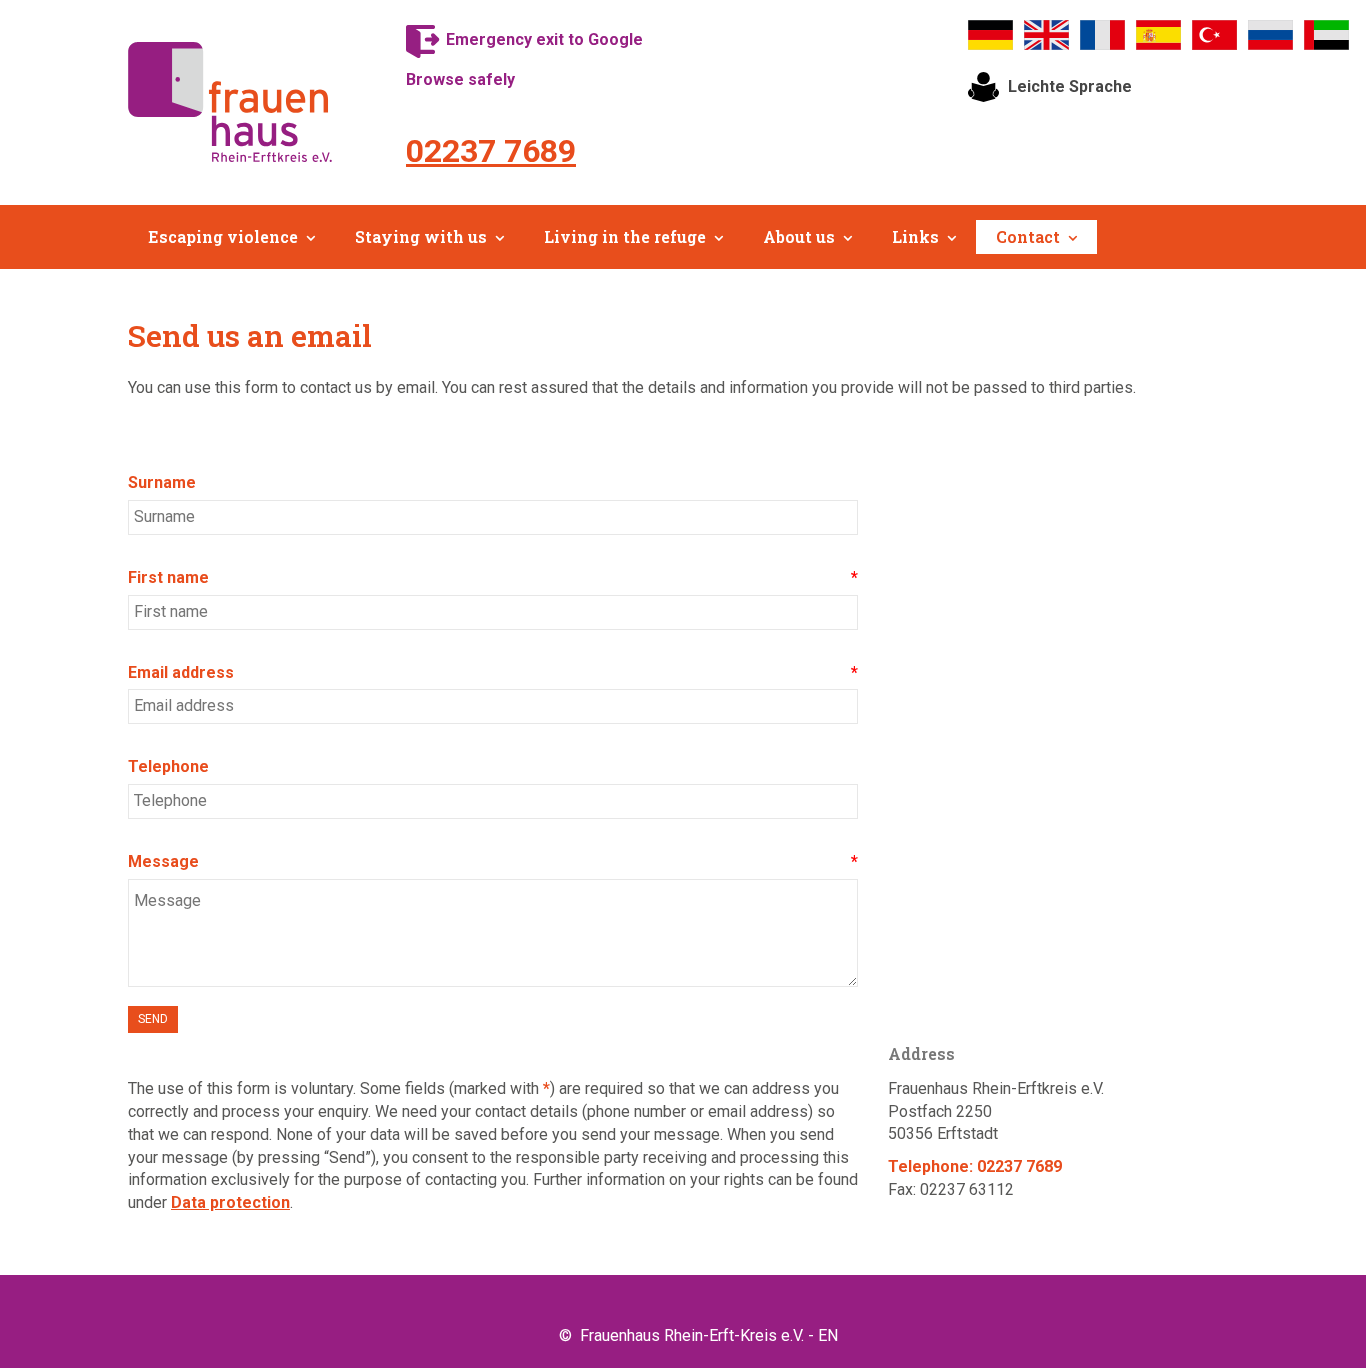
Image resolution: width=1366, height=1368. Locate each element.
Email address (181, 672)
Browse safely (460, 79)
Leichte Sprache (1070, 86)
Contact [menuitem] (1028, 236)
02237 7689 (491, 151)
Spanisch (1159, 35)
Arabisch (1327, 35)
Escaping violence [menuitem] (223, 236)
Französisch (1103, 35)
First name (168, 577)
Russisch (1271, 35)
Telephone (168, 766)
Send (153, 1019)
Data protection (230, 1202)
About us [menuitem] (799, 236)
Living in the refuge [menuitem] (625, 236)
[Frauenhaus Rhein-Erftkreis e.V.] (230, 102)
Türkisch (1215, 35)
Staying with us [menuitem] (421, 236)
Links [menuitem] (915, 236)
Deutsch (991, 35)
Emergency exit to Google (544, 39)
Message (163, 861)
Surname (162, 482)
